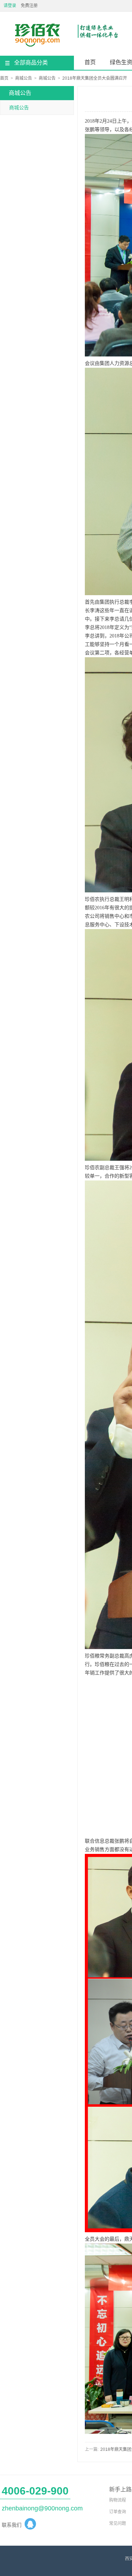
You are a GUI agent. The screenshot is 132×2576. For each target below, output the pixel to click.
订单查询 (118, 2512)
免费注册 (29, 6)
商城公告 (24, 78)
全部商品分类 (31, 63)
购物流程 (118, 2500)
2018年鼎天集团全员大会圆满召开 (95, 78)
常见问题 (118, 2523)
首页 (90, 62)
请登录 (10, 6)
